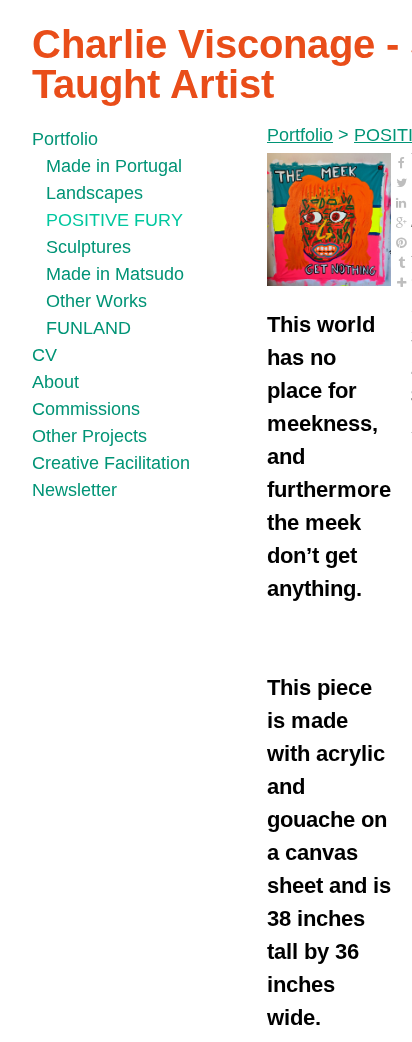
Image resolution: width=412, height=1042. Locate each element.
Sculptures (88, 247)
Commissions (86, 409)
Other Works (96, 301)
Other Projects (89, 436)
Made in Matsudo (115, 274)
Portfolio (65, 139)
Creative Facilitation (111, 463)
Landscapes (94, 193)
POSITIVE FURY (114, 220)
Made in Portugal (114, 166)
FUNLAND (88, 328)
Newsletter (74, 490)
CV (44, 355)
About (55, 382)
